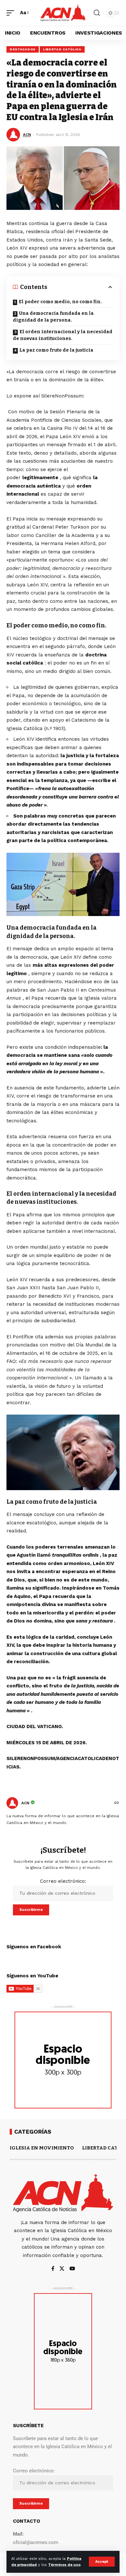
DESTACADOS (23, 49)
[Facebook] (53, 2269)
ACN (27, 135)
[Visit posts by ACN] (12, 1803)
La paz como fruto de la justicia (56, 350)
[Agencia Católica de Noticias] (63, 13)
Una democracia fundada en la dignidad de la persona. (53, 317)
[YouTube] (72, 2269)
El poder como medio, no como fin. (60, 302)
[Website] (117, 1803)
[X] (62, 2269)
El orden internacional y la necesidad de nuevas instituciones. (63, 335)
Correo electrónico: (63, 1881)
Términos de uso (64, 2565)
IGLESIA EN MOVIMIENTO (42, 2148)
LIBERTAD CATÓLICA (62, 49)
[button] (102, 2562)
